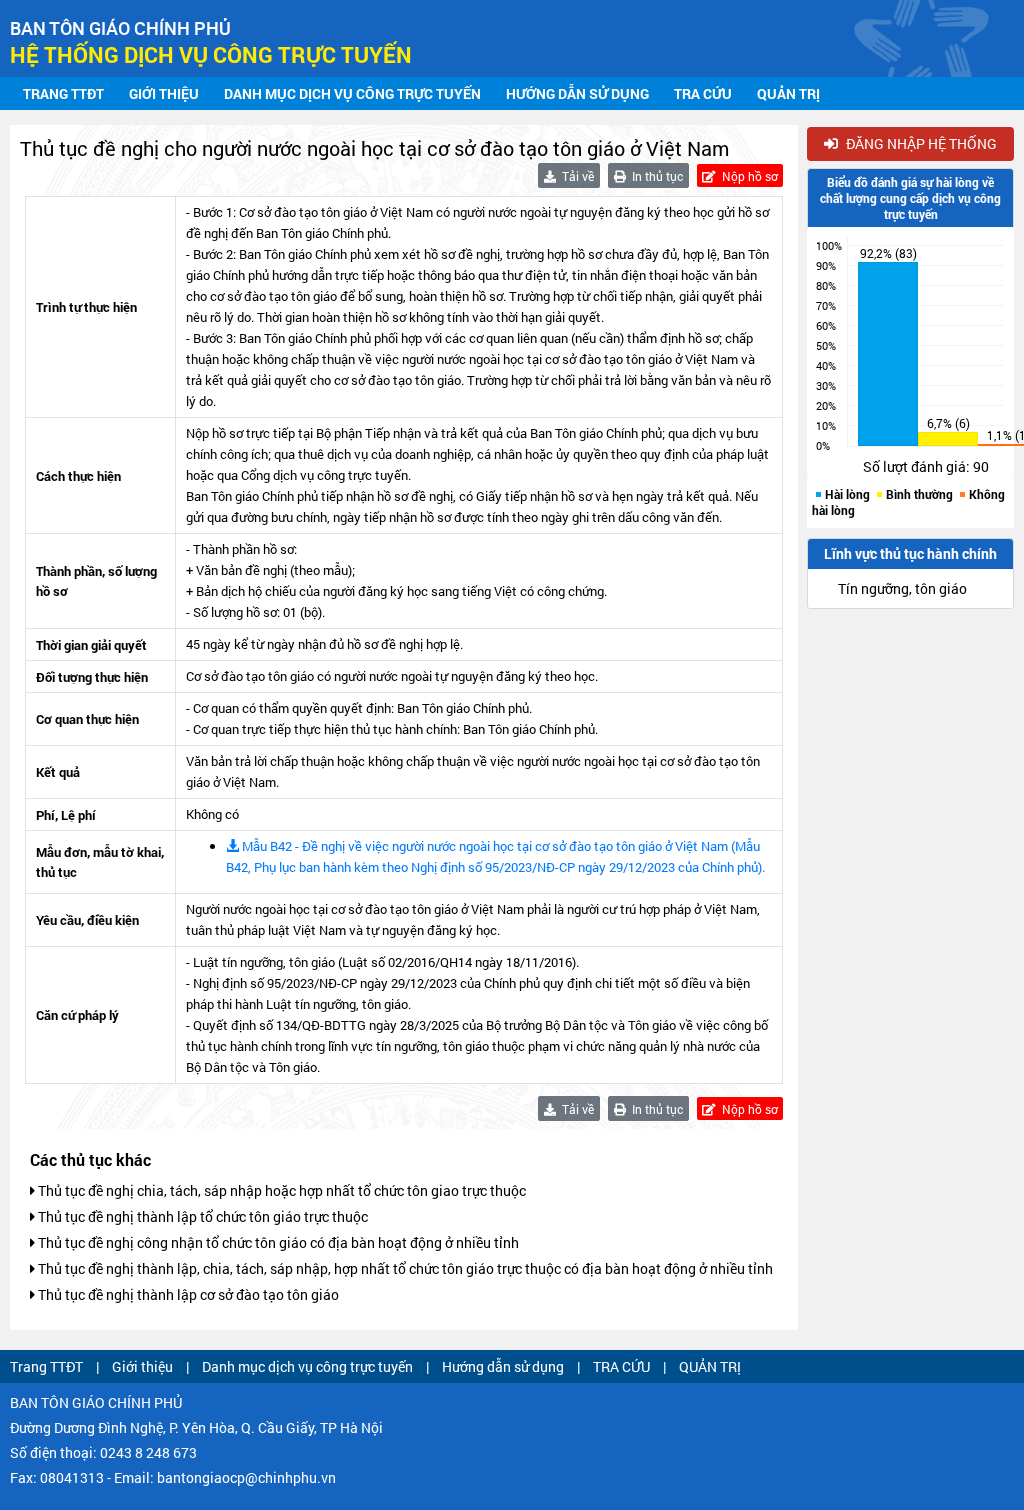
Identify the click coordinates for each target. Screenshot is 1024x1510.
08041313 (72, 1477)
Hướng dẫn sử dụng (577, 93)
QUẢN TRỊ (788, 93)
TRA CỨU (703, 93)
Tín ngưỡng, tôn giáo (902, 588)
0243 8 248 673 (148, 1452)
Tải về (576, 176)
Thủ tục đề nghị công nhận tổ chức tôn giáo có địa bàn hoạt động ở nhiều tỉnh (277, 1242)
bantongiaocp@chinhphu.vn (246, 1477)
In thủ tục (656, 176)
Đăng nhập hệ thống (920, 143)
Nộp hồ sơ (748, 176)
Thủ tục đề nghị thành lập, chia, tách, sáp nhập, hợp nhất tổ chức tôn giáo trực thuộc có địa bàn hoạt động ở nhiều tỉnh (404, 1268)
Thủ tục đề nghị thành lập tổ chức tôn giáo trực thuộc (201, 1216)
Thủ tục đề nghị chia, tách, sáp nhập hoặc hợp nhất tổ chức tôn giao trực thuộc (280, 1190)
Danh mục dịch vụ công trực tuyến (352, 93)
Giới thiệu (164, 93)
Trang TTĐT (63, 93)
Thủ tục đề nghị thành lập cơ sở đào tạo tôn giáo (187, 1294)
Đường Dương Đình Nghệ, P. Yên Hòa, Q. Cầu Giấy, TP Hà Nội (196, 1427)
